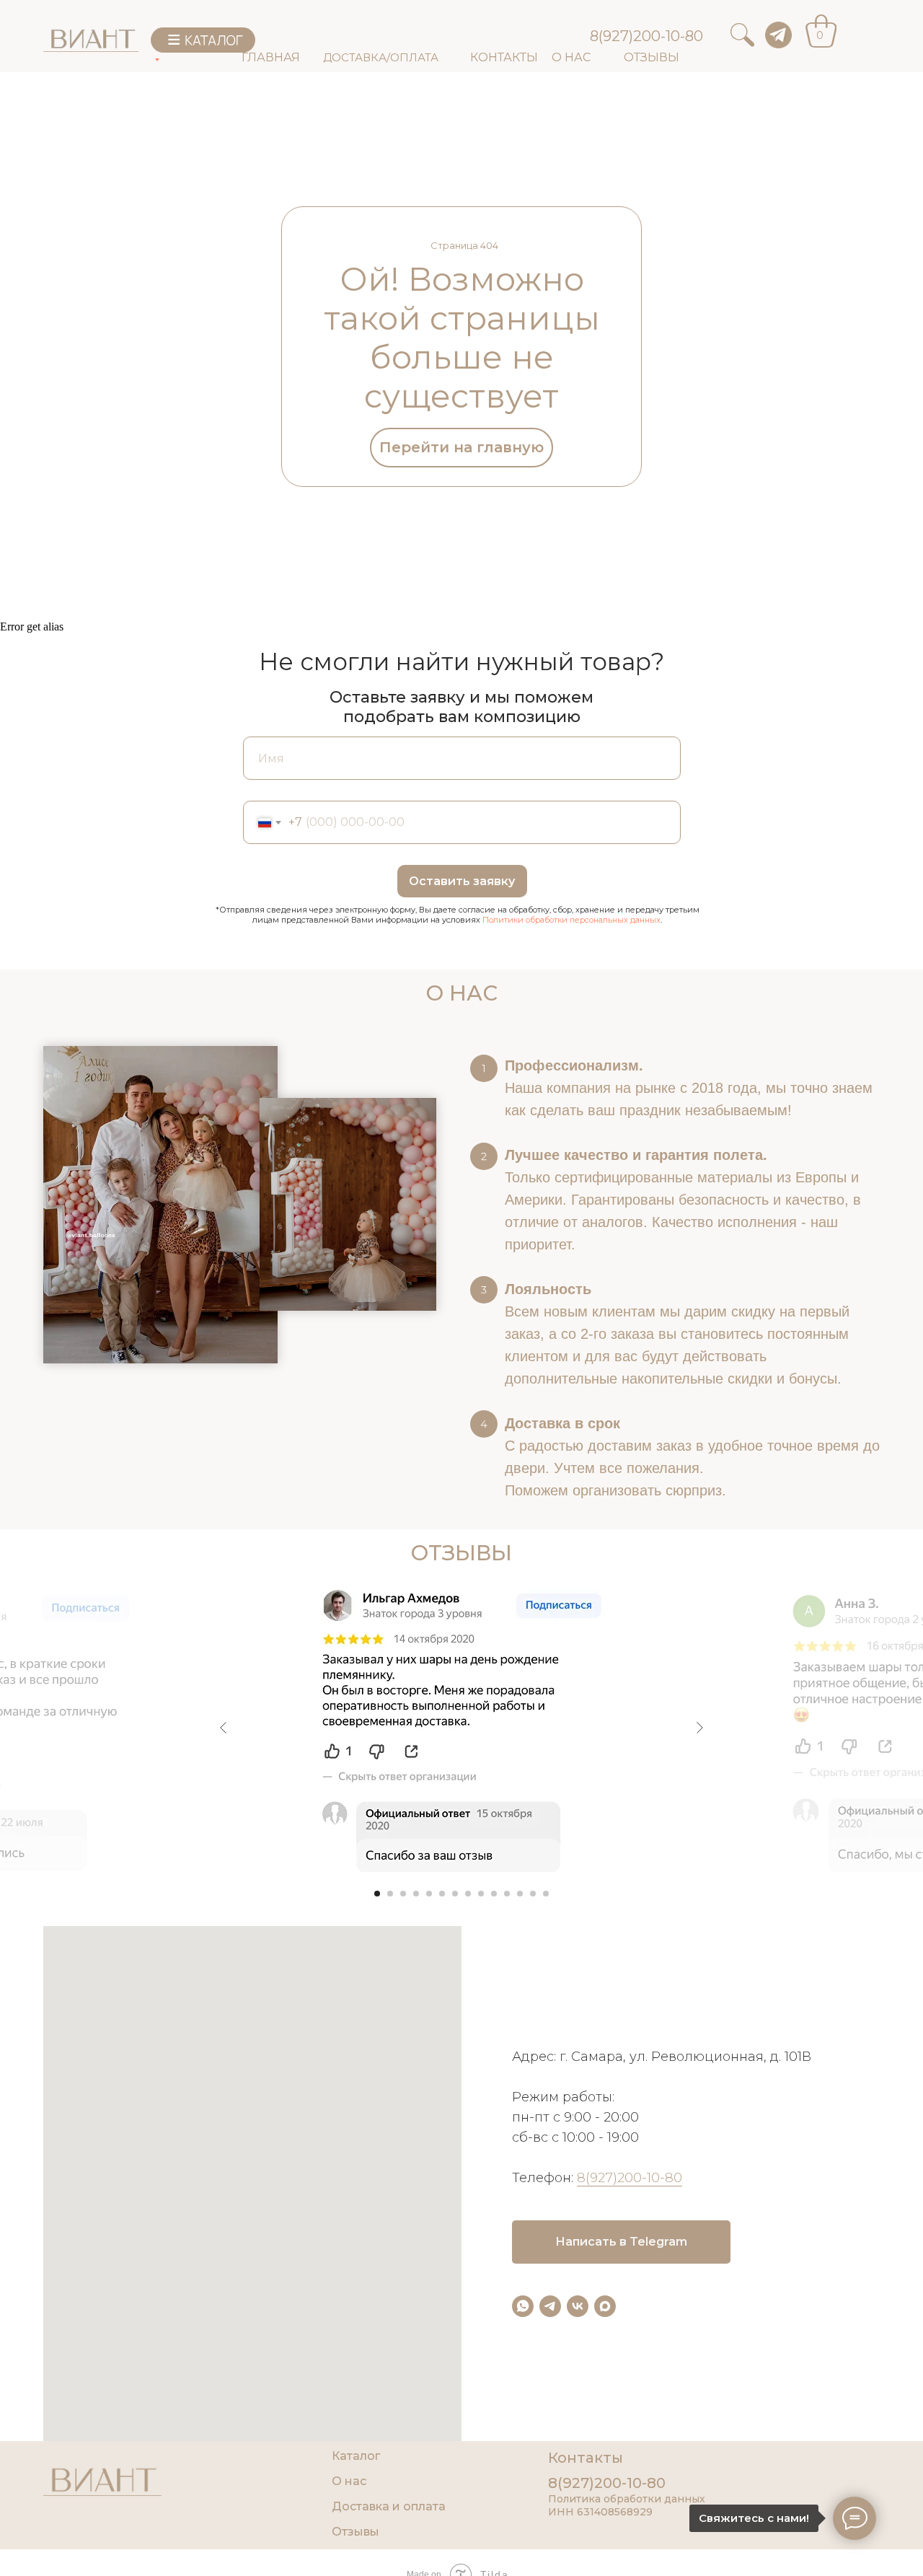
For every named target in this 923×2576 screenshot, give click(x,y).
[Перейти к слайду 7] (455, 1894)
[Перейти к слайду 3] (403, 1894)
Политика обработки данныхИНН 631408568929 (627, 2505)
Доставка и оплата (389, 2506)
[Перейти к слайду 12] (520, 1894)
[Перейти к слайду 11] (507, 1894)
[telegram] (550, 2306)
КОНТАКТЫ (504, 57)
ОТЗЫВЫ (652, 57)
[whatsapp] (523, 2306)
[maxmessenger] (605, 2306)
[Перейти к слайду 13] (533, 1894)
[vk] (578, 2306)
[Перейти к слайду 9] (481, 1894)
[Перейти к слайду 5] (429, 1894)
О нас (349, 2481)
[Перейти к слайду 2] (390, 1894)
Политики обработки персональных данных (571, 920)
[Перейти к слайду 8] (468, 1894)
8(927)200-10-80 (646, 36)
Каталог (356, 2456)
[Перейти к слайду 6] (442, 1894)
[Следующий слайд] (699, 1728)
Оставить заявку (462, 881)
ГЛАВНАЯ (271, 57)
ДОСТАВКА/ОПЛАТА (381, 57)
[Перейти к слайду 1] (377, 1894)
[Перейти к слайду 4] (416, 1894)
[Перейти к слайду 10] (494, 1894)
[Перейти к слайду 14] (546, 1894)
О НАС (571, 57)
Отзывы (355, 2532)
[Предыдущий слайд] (224, 1728)
